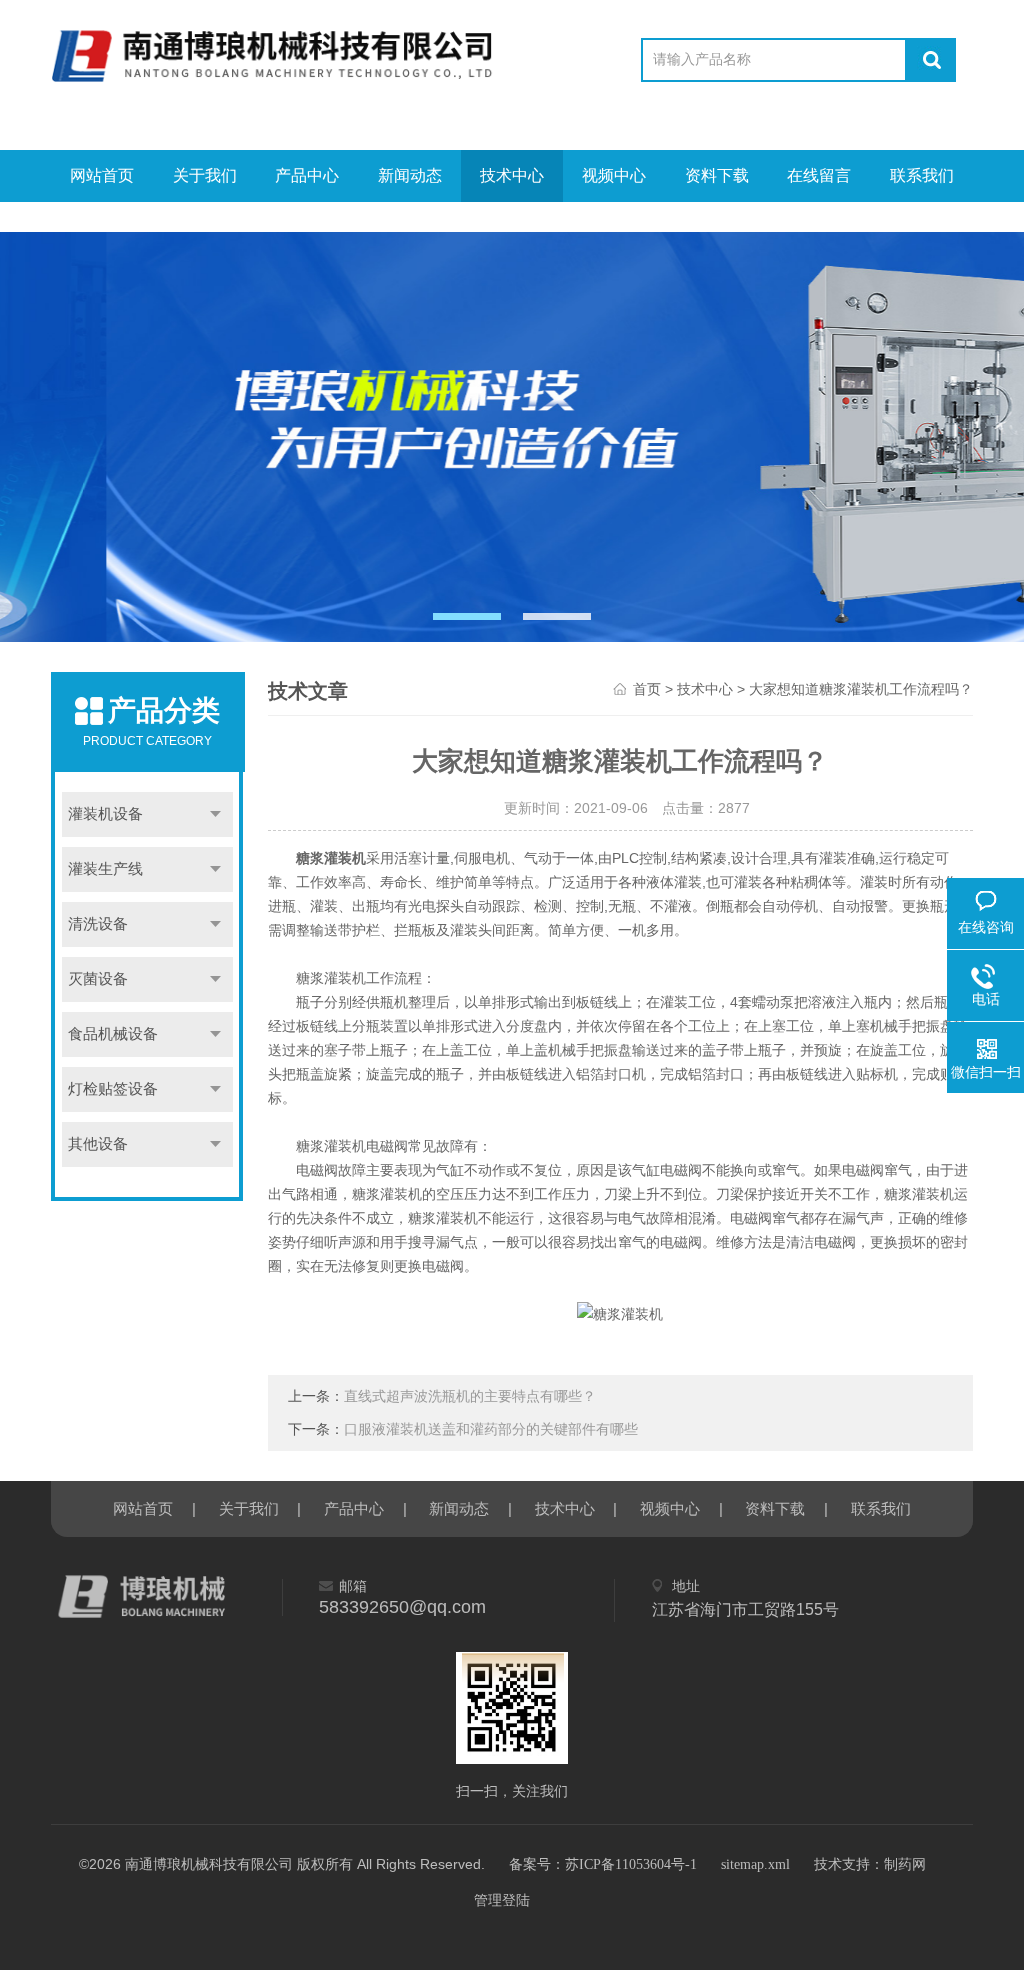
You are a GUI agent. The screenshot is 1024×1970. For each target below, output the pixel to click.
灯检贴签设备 (113, 1089)
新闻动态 (410, 175)
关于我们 (205, 175)
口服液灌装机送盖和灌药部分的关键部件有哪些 (491, 1429)
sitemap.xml (755, 1864)
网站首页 (102, 175)
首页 (647, 689)
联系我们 (922, 175)
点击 (215, 814)
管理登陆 (502, 1900)
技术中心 (512, 175)
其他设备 (98, 1144)
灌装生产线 (105, 869)
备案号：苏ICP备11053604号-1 (603, 1864)
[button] (467, 616)
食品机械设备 (113, 1034)
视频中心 (614, 175)
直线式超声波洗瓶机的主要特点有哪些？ (470, 1396)
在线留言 (819, 175)
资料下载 (717, 175)
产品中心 (307, 175)
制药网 (905, 1864)
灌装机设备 (105, 814)
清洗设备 (98, 924)
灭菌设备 (98, 979)
